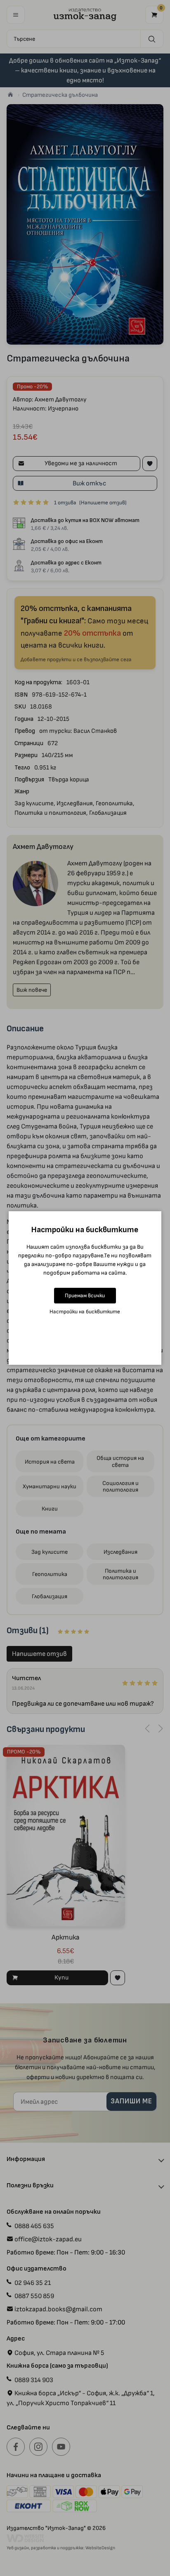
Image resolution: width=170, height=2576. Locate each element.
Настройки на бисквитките (85, 1311)
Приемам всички (85, 1295)
